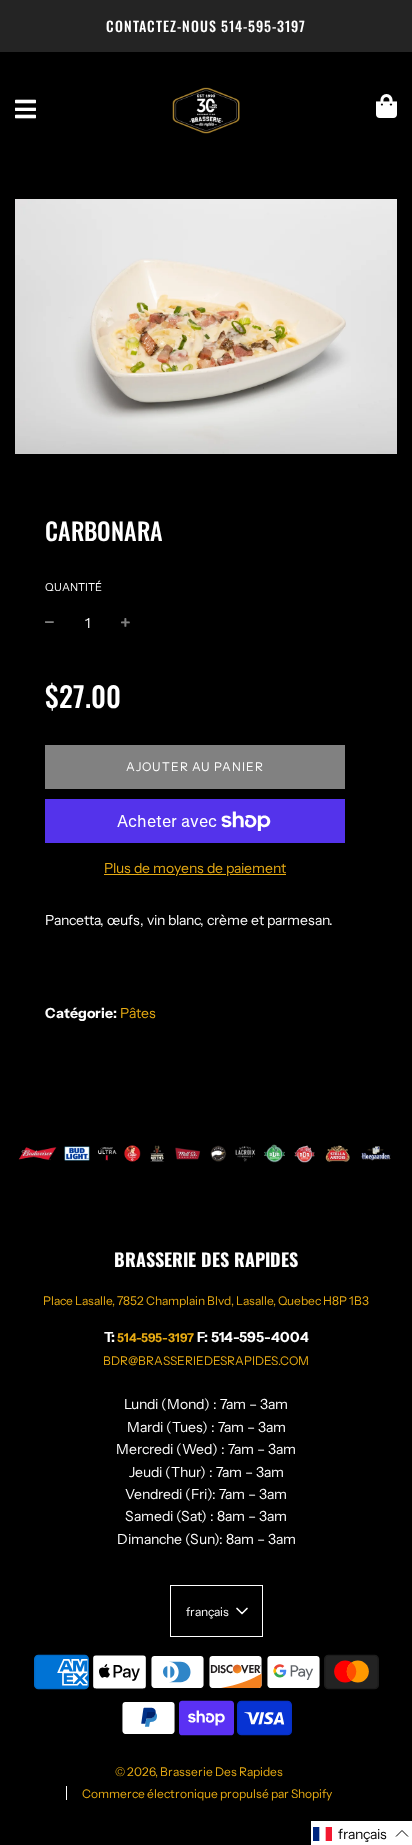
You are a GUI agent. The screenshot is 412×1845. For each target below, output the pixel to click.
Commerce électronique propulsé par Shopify (207, 1793)
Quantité (73, 587)
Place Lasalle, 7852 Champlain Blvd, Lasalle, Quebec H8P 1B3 (206, 1300)
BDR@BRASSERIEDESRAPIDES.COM (206, 1360)
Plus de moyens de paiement (195, 868)
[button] (361, 1833)
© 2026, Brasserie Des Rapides (199, 1771)
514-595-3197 (263, 25)
